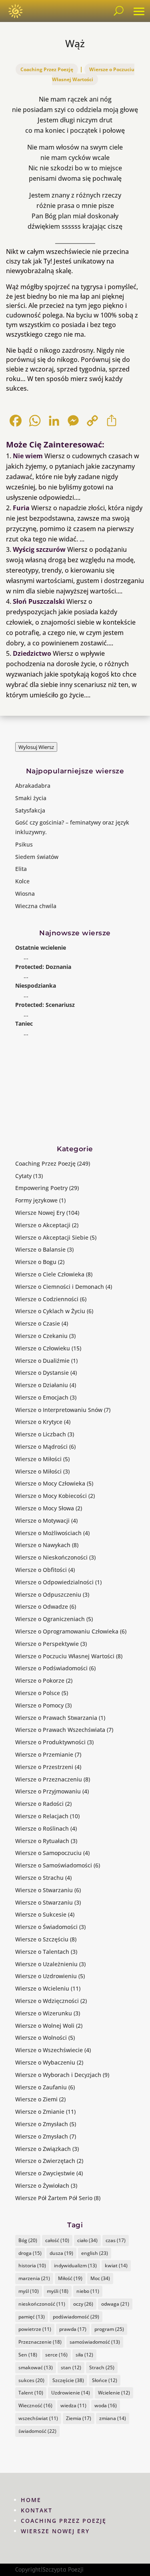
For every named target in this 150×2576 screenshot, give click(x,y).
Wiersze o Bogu (36, 1262)
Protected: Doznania (43, 967)
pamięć (32, 2317)
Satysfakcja (30, 810)
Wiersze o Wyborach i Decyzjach (58, 2075)
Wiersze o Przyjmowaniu (48, 1791)
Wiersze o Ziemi (36, 2099)
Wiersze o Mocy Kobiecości (51, 1496)
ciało (87, 2240)
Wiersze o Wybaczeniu (45, 2062)
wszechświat (38, 2418)
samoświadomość (95, 2342)
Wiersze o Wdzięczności (47, 2001)
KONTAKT (37, 2510)
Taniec (24, 1023)
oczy (83, 2304)
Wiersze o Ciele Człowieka (50, 1274)
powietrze (35, 2329)
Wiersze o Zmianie (40, 2112)
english (95, 2253)
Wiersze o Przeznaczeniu (49, 1779)
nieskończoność (42, 2304)
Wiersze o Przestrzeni (44, 1767)
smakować (36, 2367)
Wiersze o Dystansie (42, 1373)
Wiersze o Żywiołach (42, 2186)
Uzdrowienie (71, 2393)
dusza (61, 2253)
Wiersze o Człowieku (43, 1348)
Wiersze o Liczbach (41, 1434)
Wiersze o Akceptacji (43, 1225)
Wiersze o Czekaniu (41, 1336)
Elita (21, 869)
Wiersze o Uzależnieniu (46, 1964)
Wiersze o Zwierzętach (45, 2161)
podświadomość (76, 2317)
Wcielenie (114, 2393)
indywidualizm (75, 2265)
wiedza (73, 2405)
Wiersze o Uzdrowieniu (46, 1976)
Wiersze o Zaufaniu (41, 2087)
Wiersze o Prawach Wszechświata (60, 1730)
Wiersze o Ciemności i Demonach (60, 1287)
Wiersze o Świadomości (46, 1927)
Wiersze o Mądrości (41, 1447)
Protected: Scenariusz (45, 1005)
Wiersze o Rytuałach (42, 1841)
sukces (31, 2380)
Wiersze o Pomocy (39, 1705)
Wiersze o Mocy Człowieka (50, 1483)
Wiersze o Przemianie (44, 1754)
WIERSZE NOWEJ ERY (55, 2531)
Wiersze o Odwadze (42, 1607)
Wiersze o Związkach (43, 2149)
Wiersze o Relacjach (42, 1816)
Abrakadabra (33, 786)
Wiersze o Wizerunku (44, 2013)
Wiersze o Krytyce (39, 1422)
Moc (100, 2278)
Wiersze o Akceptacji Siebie (52, 1237)
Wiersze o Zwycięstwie (45, 2173)
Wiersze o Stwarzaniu (44, 1890)
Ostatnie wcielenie (41, 948)
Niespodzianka (36, 985)
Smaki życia (31, 798)
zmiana (113, 2418)
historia (32, 2265)
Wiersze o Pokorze (40, 1680)
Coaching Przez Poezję (47, 69)
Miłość (70, 2278)
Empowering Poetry (41, 1188)
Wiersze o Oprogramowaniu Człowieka (67, 1631)
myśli (58, 2291)
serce (56, 2355)
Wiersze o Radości (39, 1804)
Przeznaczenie (40, 2342)
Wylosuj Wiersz (36, 747)
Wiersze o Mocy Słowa (45, 1508)
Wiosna (25, 894)
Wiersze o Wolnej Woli (45, 2026)
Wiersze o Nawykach (43, 1545)
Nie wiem (28, 456)
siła (84, 2355)
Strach (102, 2367)
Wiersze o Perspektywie (47, 1644)
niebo (88, 2291)
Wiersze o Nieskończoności (51, 1557)
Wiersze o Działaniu (42, 1385)
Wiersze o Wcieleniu (42, 1988)
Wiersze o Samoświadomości (54, 1865)
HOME (31, 2500)
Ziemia (79, 2418)
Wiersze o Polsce (38, 1693)
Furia (21, 508)
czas (116, 2240)
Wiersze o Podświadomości (51, 1668)
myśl (29, 2291)
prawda (73, 2329)
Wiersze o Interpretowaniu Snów (59, 1410)
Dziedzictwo (32, 653)
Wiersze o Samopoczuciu (48, 1853)
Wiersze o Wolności (41, 2038)
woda (106, 2405)
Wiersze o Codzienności (47, 1299)
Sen (28, 2355)
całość (57, 2240)
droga (30, 2253)
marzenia (34, 2278)
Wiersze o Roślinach (42, 1828)
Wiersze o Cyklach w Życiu (50, 1311)
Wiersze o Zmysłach (42, 2124)
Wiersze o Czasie (38, 1323)
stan (71, 2367)
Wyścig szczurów (39, 549)
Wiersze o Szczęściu (42, 1939)
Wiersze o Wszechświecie (49, 2050)
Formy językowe (36, 1200)
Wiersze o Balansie (40, 1249)
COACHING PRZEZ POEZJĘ (64, 2521)
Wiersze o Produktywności (50, 1742)
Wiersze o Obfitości (41, 1570)
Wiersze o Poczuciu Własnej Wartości (93, 74)
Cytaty (23, 1176)
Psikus (24, 844)
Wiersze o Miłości (38, 1459)
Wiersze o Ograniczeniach (50, 1619)
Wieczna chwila (36, 906)
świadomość (37, 2431)
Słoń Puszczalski (39, 601)
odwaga (115, 2304)
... (26, 957)
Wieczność (35, 2405)
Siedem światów (37, 857)
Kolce (22, 881)
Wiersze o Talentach (42, 1952)
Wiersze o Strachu (39, 1878)
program (109, 2329)
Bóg (28, 2240)
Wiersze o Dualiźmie (42, 1361)
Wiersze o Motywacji (42, 1521)
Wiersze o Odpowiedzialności (54, 1582)
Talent (31, 2393)
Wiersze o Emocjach (42, 1397)
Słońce (105, 2380)
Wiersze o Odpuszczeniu (48, 1595)
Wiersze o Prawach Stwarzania (56, 1718)
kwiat (116, 2265)
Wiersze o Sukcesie (41, 1914)
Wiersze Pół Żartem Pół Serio (54, 2198)
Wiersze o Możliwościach (48, 1533)
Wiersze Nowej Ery (40, 1213)
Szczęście (68, 2380)
